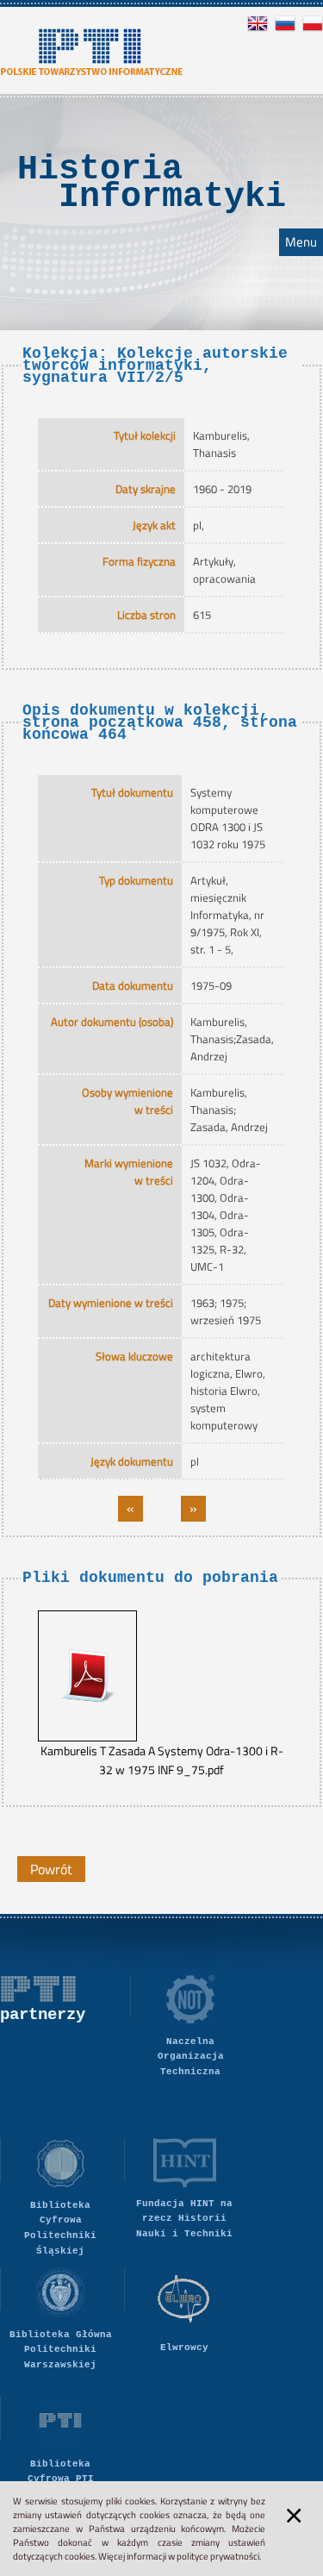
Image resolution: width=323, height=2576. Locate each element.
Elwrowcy (184, 2348)
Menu (301, 242)
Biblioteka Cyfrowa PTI (61, 2472)
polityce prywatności (218, 2556)
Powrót (51, 1869)
